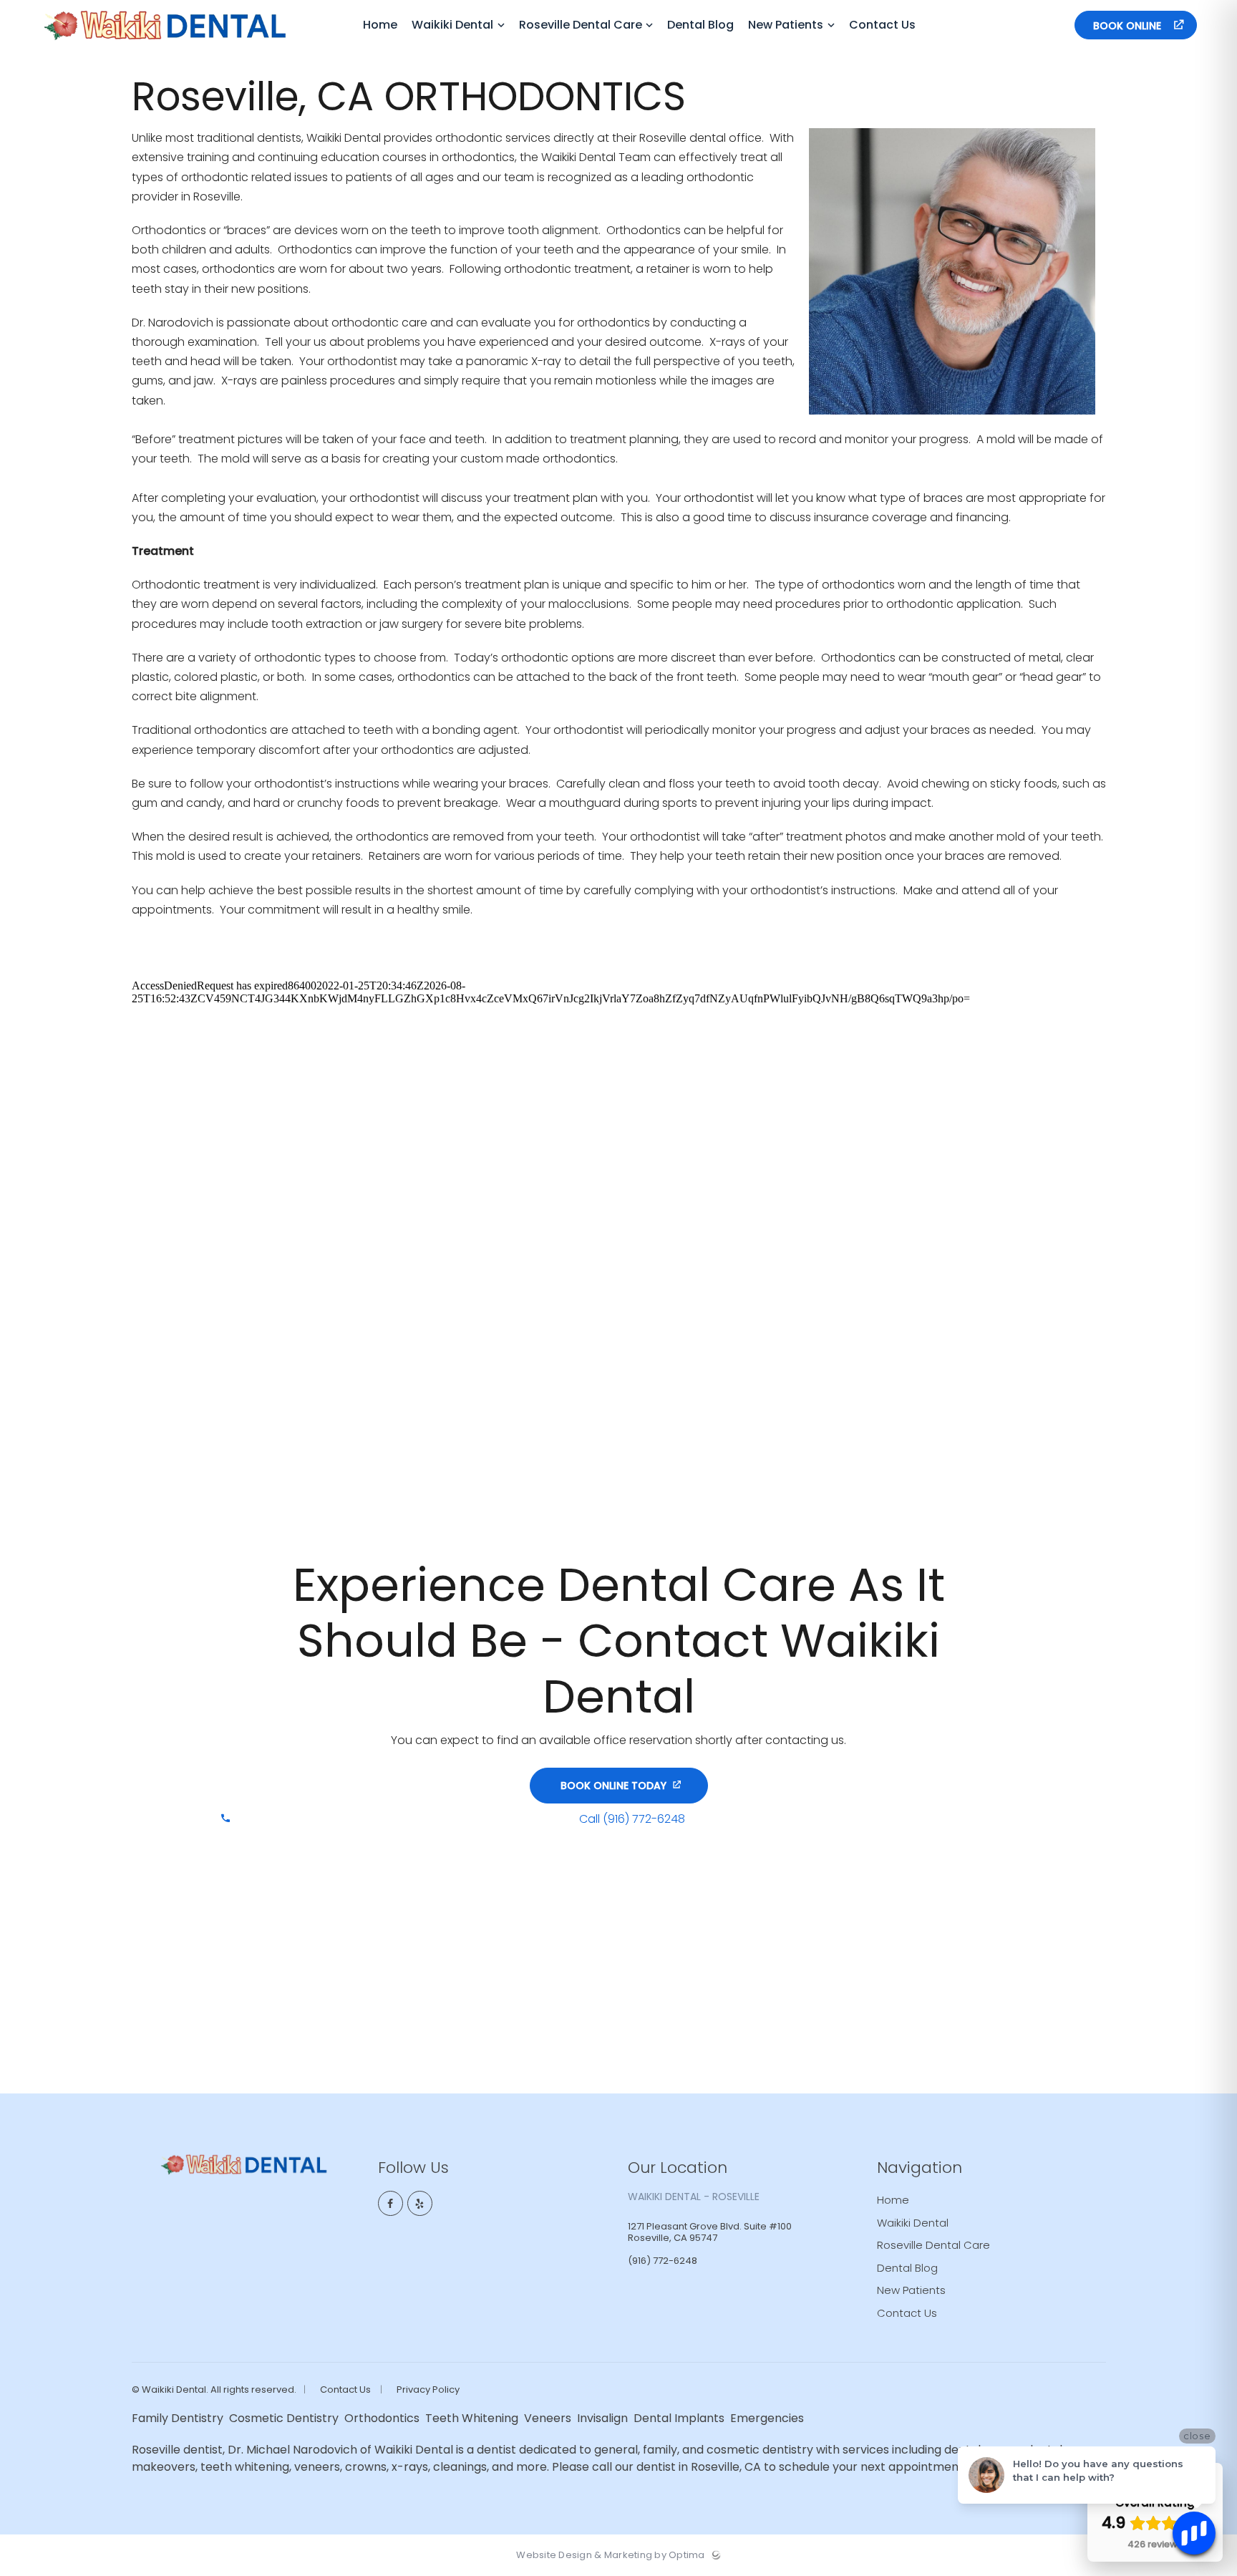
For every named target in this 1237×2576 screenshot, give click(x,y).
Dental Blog (907, 2268)
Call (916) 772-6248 (632, 1819)
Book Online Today (613, 1786)
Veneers (549, 2418)
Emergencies (768, 2418)
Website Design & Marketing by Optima (610, 2555)
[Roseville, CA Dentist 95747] (165, 47)
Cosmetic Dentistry (285, 2418)
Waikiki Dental (913, 2223)
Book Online (1129, 26)
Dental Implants (680, 2418)
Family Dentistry (179, 2418)
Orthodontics (383, 2418)
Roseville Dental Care (933, 2245)
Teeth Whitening (473, 2418)
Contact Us (907, 2313)
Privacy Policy (428, 2390)
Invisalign (604, 2418)
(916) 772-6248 (1024, 25)
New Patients (911, 2290)
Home (893, 2200)
